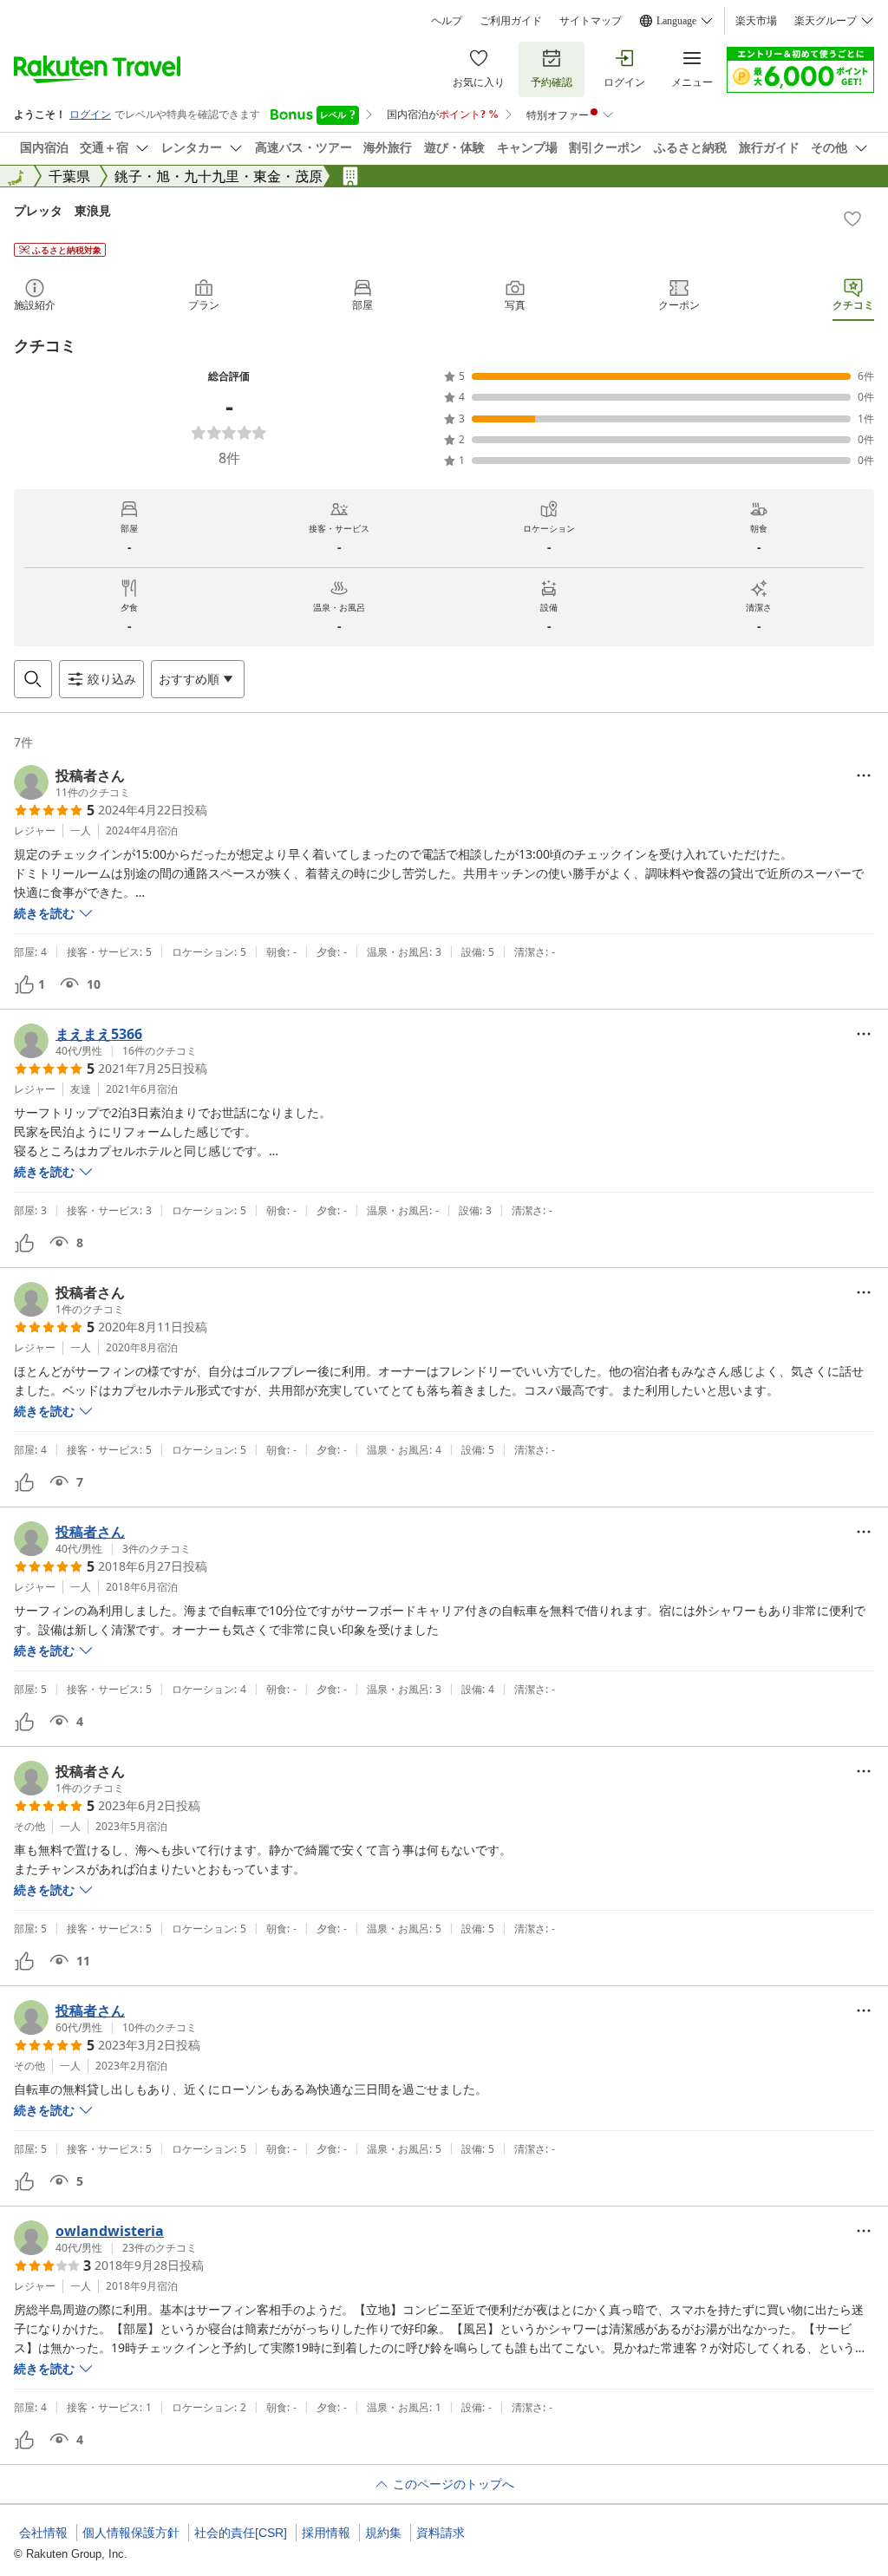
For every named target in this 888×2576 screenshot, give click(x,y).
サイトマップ (591, 21)
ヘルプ (447, 21)
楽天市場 (756, 21)
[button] (72, 782)
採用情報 (326, 2533)
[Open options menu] (864, 775)
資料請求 (441, 2533)
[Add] (852, 219)
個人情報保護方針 (131, 2533)
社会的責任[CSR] (241, 2533)
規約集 (383, 2533)
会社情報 (43, 2533)
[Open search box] (33, 679)
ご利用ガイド (511, 21)
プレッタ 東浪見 (62, 210)
